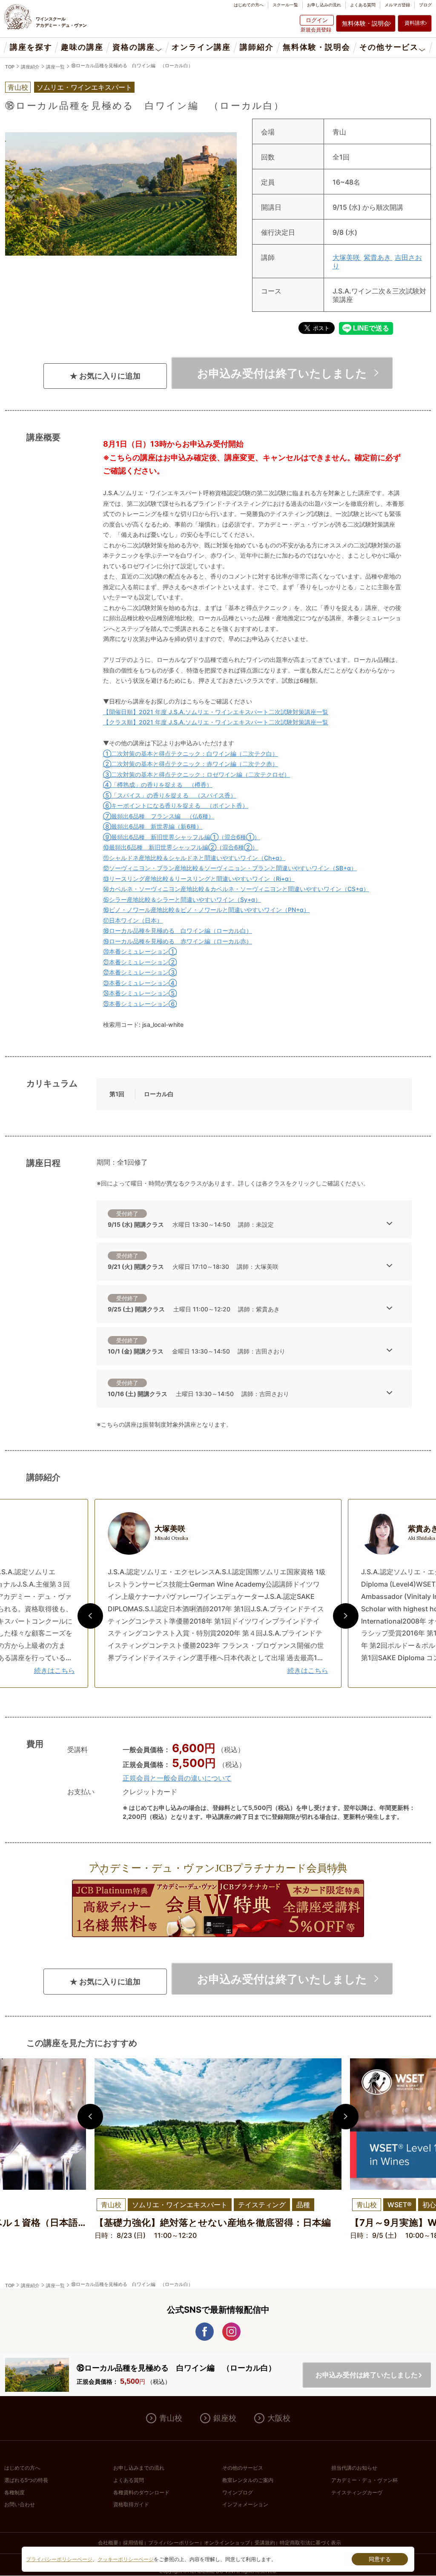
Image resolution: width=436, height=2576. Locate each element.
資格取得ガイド (131, 2505)
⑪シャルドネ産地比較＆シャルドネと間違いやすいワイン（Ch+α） (194, 858)
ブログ (425, 5)
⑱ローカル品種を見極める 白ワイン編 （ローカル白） (132, 66)
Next (346, 1616)
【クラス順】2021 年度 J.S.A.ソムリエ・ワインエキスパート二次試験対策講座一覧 (216, 722)
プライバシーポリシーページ (59, 2559)
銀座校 (225, 2418)
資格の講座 (133, 47)
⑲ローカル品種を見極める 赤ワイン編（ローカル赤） (178, 941)
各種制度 (14, 2493)
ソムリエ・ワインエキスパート (84, 87)
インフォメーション (245, 2505)
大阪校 (279, 2418)
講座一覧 (55, 67)
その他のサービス (243, 2468)
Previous (90, 1616)
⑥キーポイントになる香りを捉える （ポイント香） (176, 805)
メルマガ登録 (397, 5)
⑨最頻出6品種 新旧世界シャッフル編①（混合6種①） (182, 837)
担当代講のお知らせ (354, 2468)
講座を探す (31, 47)
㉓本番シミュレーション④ (140, 983)
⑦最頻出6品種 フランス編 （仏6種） (159, 816)
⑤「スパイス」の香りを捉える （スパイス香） (170, 795)
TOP (10, 67)
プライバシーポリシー (174, 2543)
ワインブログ (238, 2493)
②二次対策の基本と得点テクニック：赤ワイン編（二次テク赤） (191, 764)
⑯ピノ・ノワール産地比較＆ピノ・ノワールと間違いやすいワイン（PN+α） (206, 910)
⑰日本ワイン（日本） (133, 920)
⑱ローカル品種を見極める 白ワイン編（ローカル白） (178, 930)
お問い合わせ (20, 2505)
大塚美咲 (347, 257)
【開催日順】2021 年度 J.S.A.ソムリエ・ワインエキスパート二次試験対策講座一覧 (216, 712)
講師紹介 (257, 47)
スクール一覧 (285, 5)
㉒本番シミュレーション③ (140, 972)
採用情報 (133, 2543)
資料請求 (415, 23)
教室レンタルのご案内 (248, 2480)
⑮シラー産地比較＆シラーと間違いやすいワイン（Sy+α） (182, 899)
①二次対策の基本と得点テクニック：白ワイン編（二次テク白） (191, 754)
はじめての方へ (249, 5)
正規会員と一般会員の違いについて (177, 1778)
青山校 (171, 2418)
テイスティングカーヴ (357, 2493)
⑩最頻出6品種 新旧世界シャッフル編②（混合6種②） (181, 847)
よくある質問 (363, 5)
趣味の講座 (82, 47)
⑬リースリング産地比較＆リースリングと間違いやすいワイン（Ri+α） (199, 879)
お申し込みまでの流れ (139, 2468)
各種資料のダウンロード (141, 2493)
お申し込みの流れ (324, 5)
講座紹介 (30, 67)
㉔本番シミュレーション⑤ (140, 993)
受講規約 (265, 2543)
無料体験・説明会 (366, 23)
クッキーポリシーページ (126, 2559)
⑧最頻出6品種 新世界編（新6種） (153, 826)
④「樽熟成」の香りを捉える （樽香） (158, 785)
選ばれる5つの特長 (26, 2480)
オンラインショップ (227, 2543)
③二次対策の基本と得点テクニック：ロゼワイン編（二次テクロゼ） (196, 774)
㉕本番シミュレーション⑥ (140, 1004)
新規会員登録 (316, 30)
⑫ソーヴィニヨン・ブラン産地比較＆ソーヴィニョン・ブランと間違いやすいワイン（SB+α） (230, 868)
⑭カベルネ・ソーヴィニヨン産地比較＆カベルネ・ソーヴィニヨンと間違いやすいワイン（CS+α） (236, 889)
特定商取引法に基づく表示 (310, 2543)
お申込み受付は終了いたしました (282, 373)
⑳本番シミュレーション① (140, 951)
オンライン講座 (201, 47)
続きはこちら (54, 1670)
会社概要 (108, 2543)
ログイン (317, 20)
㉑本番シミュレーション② (140, 962)
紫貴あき (378, 257)
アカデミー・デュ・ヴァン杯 (364, 2480)
